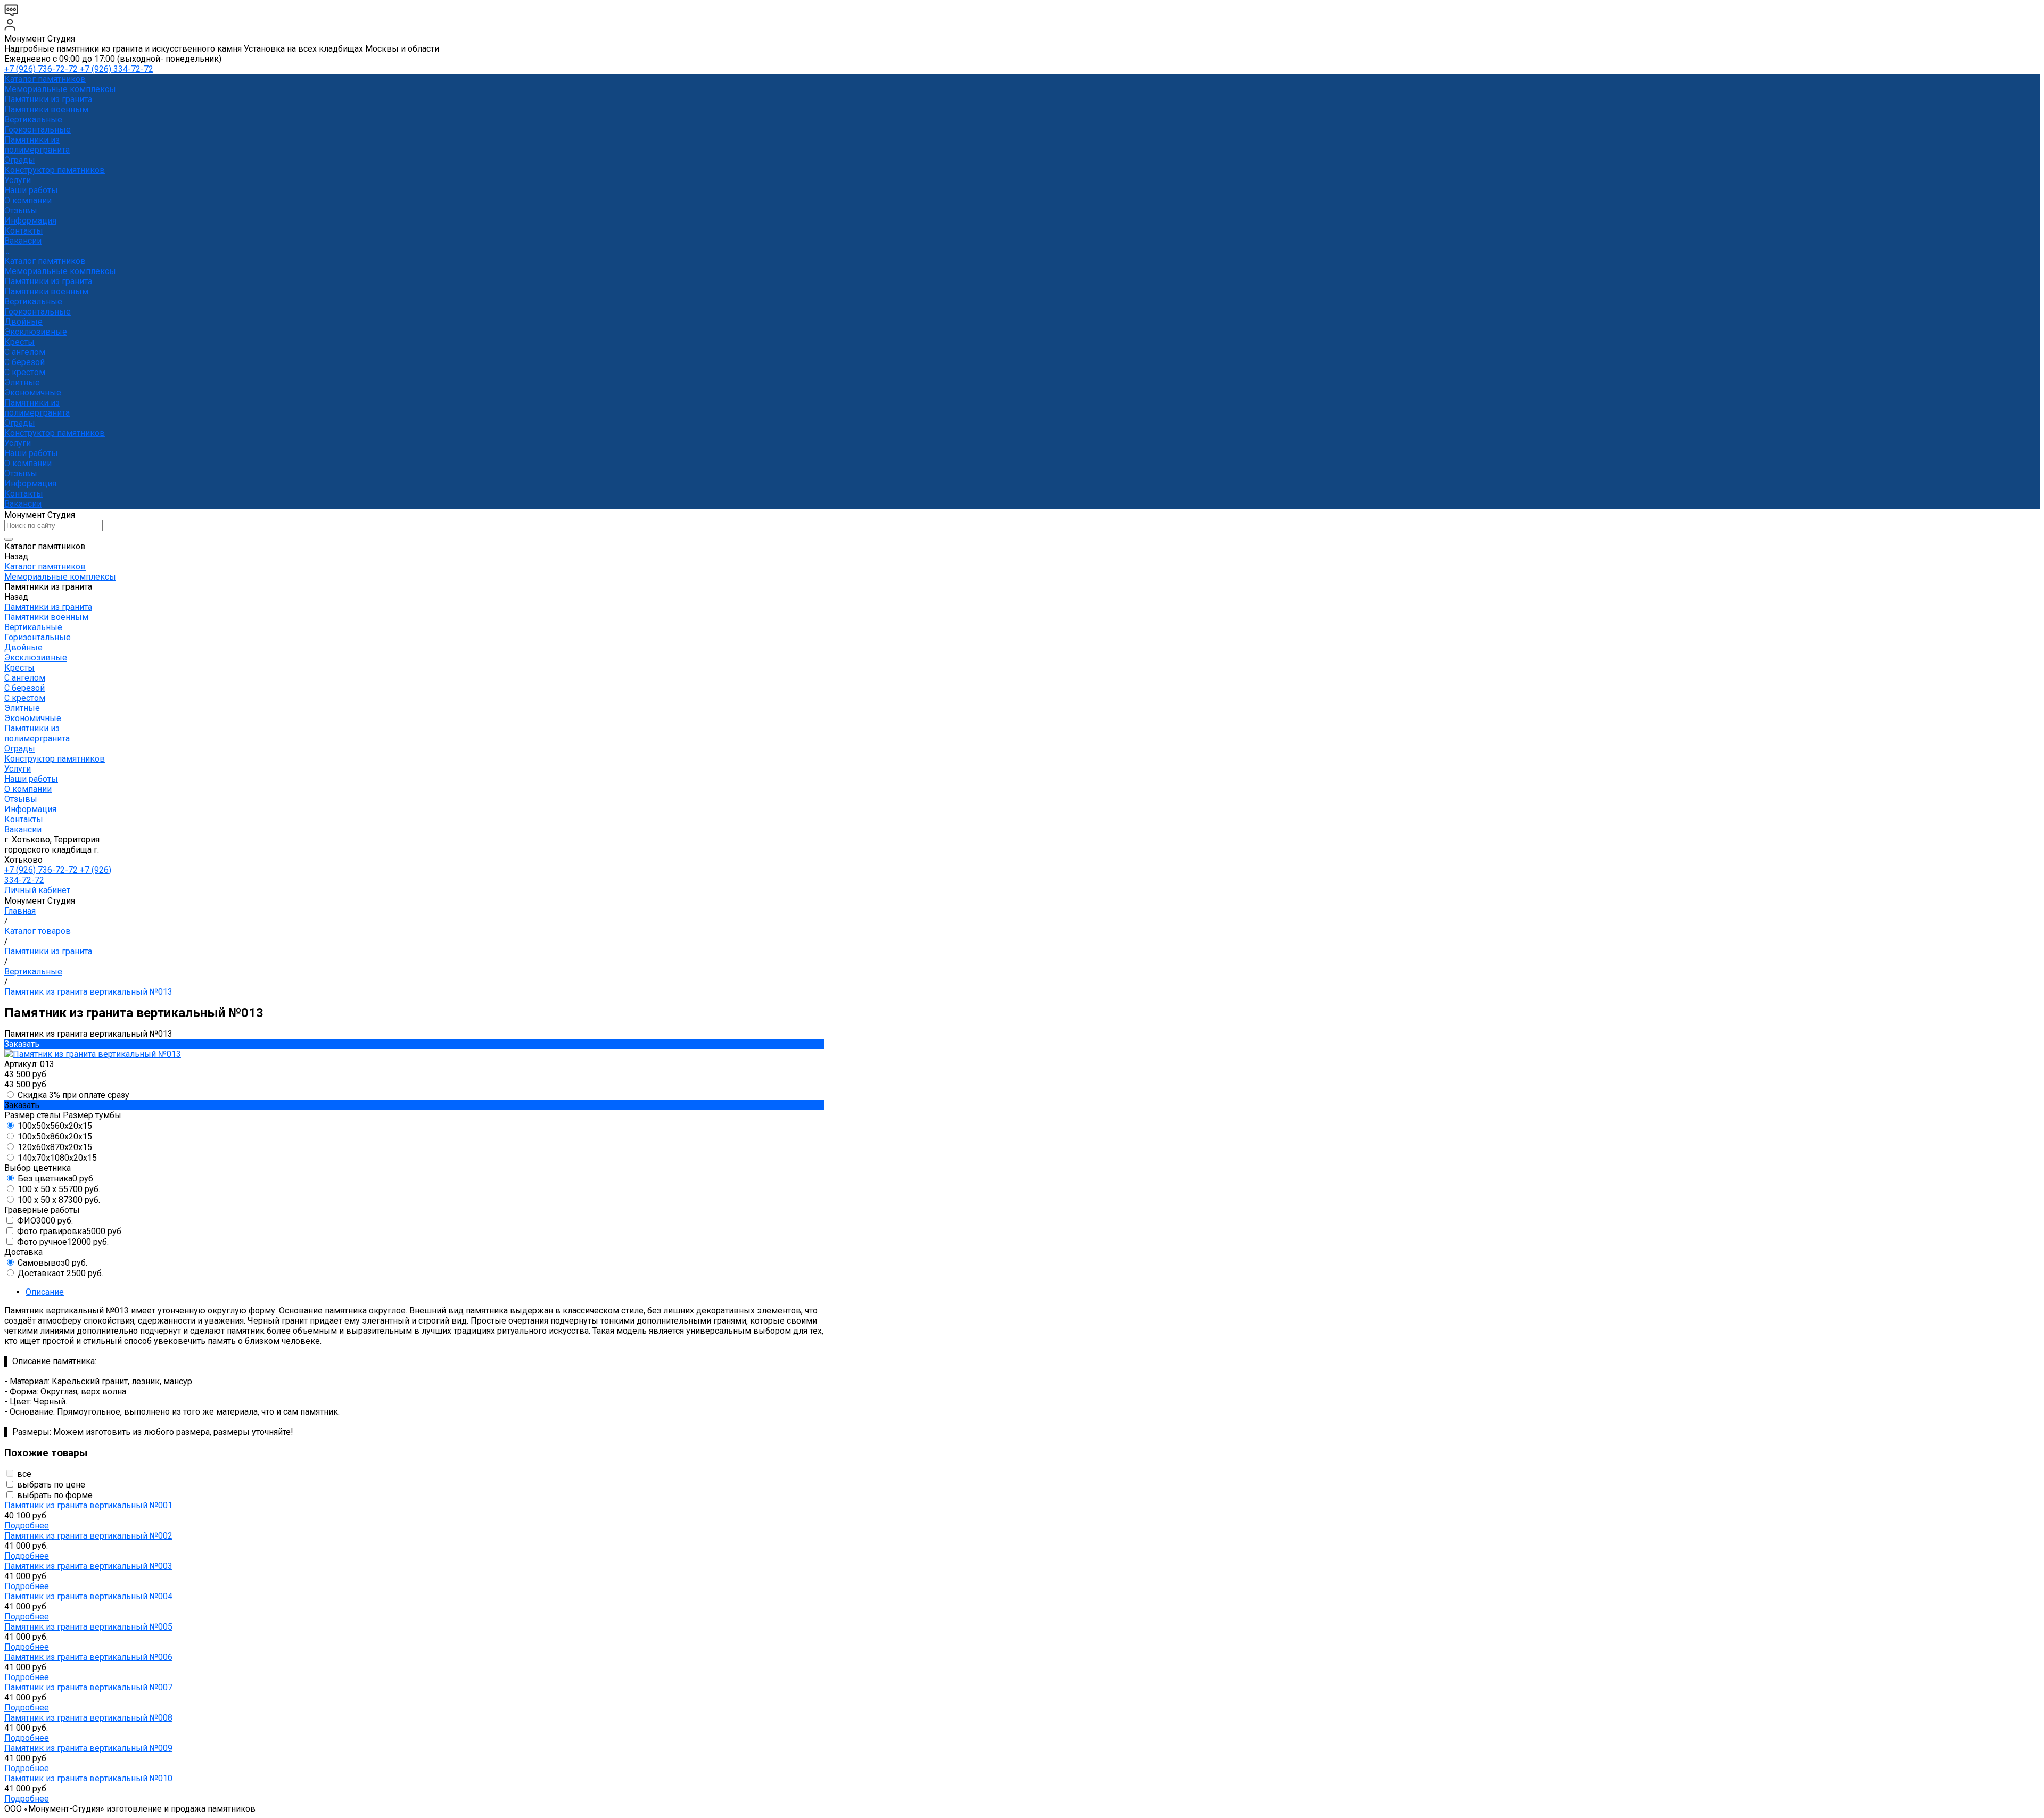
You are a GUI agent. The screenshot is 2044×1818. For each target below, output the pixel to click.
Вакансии (23, 504)
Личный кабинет (37, 890)
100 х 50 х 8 (59, 1200)
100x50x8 (55, 1137)
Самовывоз (52, 1263)
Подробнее (27, 1526)
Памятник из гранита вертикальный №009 (88, 1748)
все (24, 1474)
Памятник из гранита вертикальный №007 (88, 1687)
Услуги (18, 443)
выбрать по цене (51, 1485)
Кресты (19, 342)
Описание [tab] (45, 1292)
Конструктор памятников (55, 433)
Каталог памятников (45, 261)
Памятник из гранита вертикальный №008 (88, 1718)
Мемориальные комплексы (60, 89)
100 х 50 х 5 (59, 1189)
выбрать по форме (55, 1495)
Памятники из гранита (48, 99)
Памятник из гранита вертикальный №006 (88, 1657)
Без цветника (56, 1179)
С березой (24, 362)
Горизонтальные (38, 130)
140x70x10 (57, 1158)
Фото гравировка (70, 1231)
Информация (30, 484)
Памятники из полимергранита (37, 145)
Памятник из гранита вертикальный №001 (88, 1505)
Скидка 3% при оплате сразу (73, 1095)
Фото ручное (63, 1242)
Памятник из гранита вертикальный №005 (88, 1627)
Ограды (20, 160)
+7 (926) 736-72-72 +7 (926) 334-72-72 (79, 69)
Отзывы (21, 473)
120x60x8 (55, 1147)
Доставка (60, 1273)
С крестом (25, 372)
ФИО (45, 1221)
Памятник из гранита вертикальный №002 (88, 1536)
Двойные (23, 322)
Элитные (22, 382)
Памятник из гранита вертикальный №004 (88, 1596)
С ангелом (25, 352)
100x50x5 (55, 1126)
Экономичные (33, 392)
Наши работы (31, 453)
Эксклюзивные (36, 332)
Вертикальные (33, 119)
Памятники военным (46, 109)
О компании (28, 463)
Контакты (24, 494)
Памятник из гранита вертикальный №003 (88, 1566)
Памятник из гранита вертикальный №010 (88, 1778)
